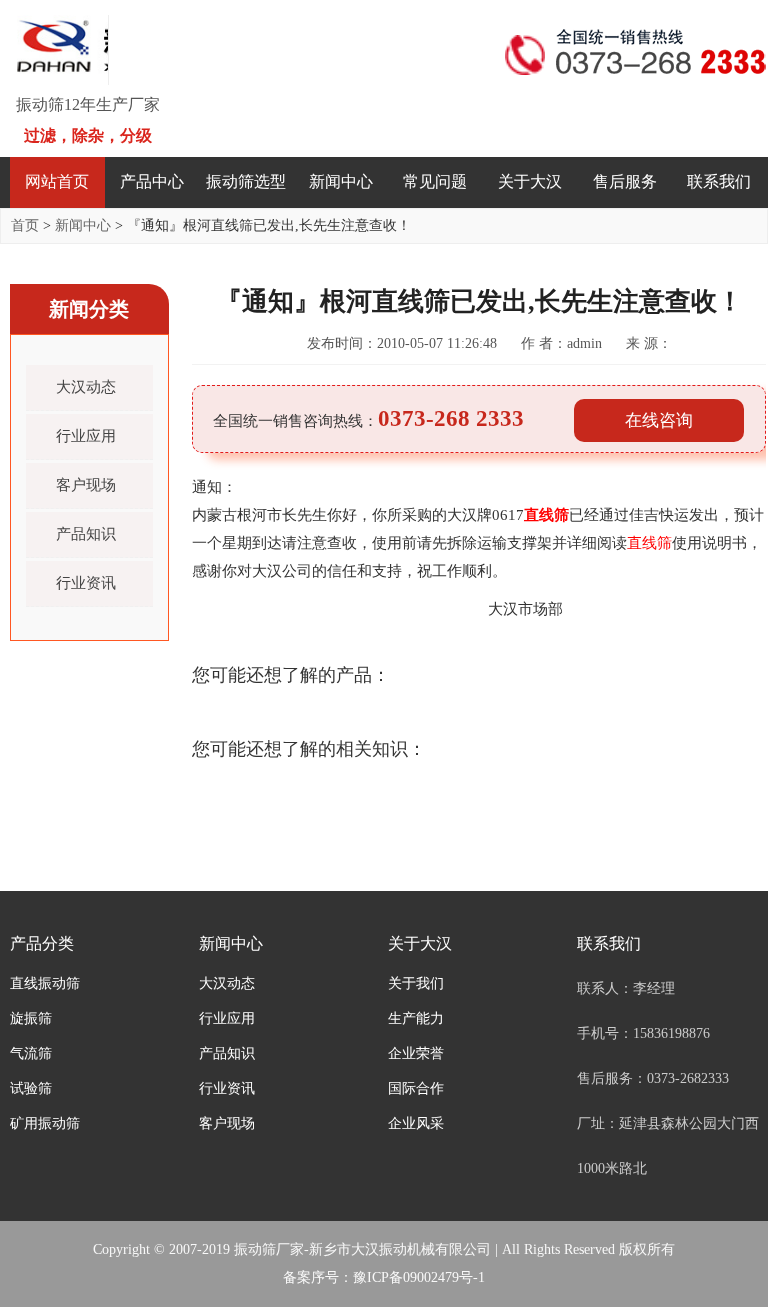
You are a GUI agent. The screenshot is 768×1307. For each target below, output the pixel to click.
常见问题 (435, 181)
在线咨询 (659, 420)
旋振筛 (31, 1018)
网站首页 (57, 181)
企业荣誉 (416, 1053)
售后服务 (625, 181)
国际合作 (416, 1088)
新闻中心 (341, 181)
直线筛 (546, 515)
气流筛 (31, 1053)
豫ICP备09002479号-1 (419, 1277)
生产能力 (416, 1018)
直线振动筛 (45, 983)
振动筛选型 (246, 181)
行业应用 (86, 436)
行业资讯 (86, 583)
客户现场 (86, 485)
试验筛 (31, 1088)
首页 (25, 225)
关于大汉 (530, 181)
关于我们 (416, 983)
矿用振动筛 (45, 1123)
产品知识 (86, 534)
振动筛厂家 (269, 1249)
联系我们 (719, 181)
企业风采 (416, 1123)
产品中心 (152, 181)
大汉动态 (86, 387)
